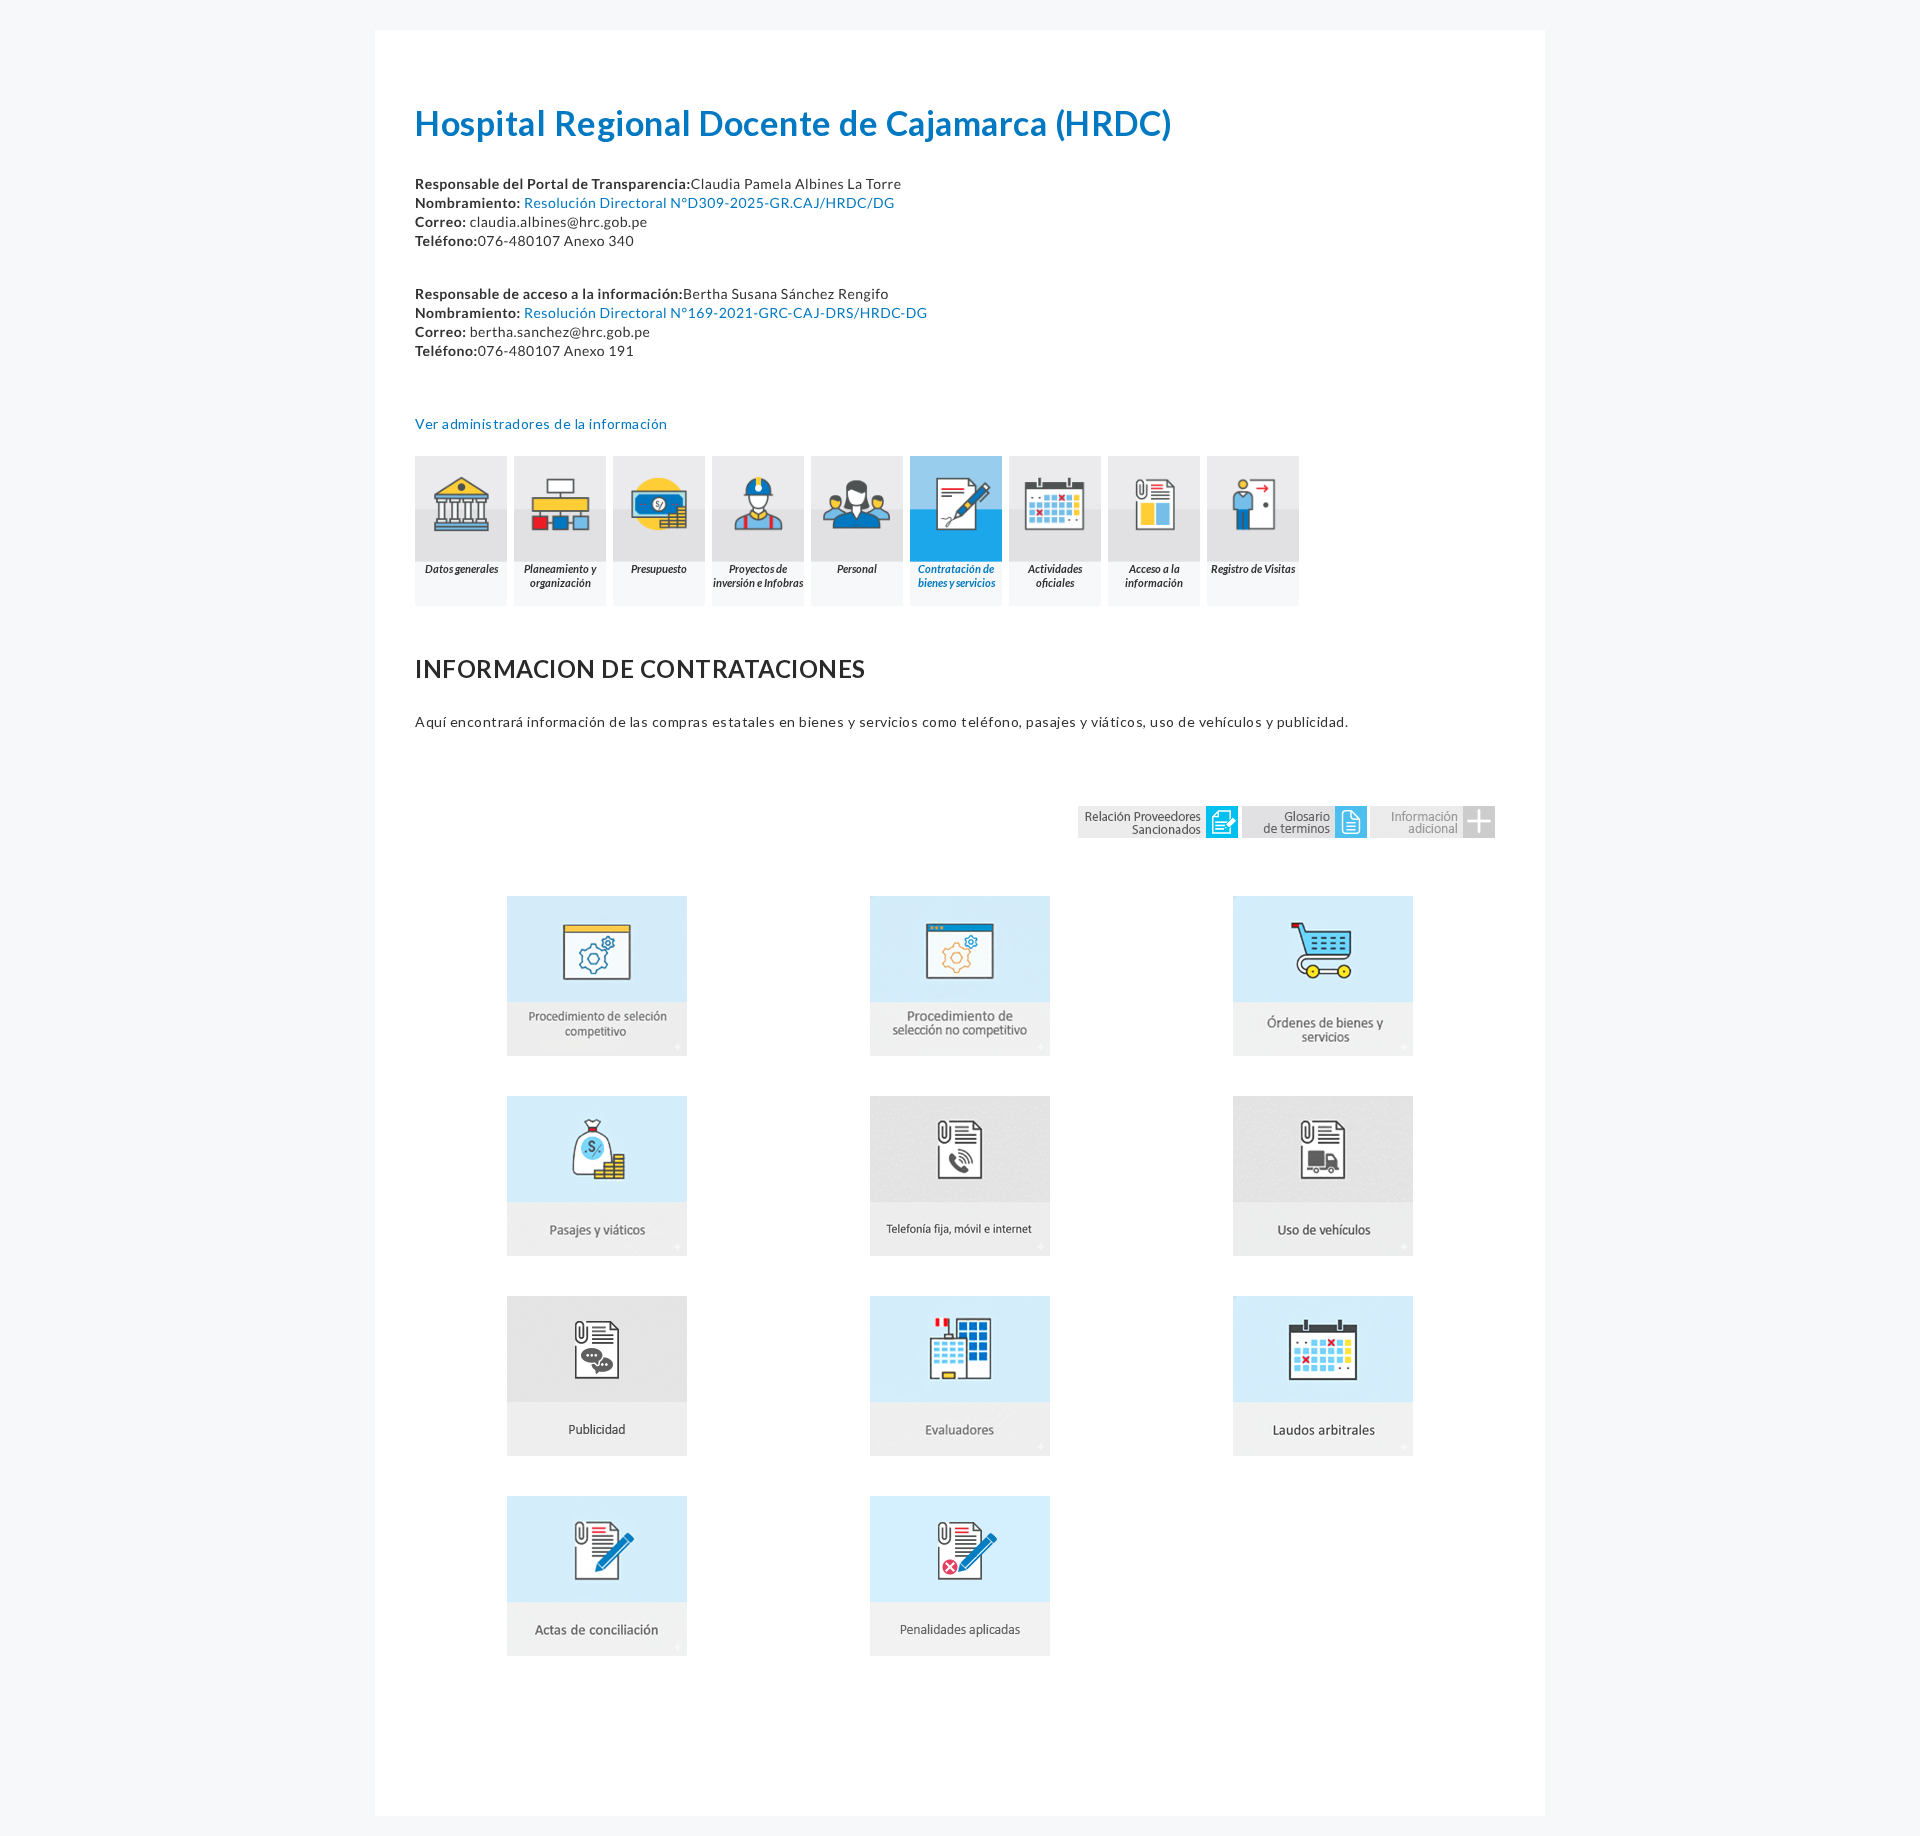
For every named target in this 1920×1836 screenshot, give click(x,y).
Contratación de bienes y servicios (956, 575)
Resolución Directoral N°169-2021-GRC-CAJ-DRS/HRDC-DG (726, 312)
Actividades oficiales (1055, 575)
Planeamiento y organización (560, 575)
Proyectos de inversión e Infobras (758, 575)
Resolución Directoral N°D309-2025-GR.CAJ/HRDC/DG (709, 202)
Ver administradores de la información (541, 423)
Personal (857, 568)
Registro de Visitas (1253, 568)
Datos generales (461, 568)
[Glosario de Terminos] (1304, 820)
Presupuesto (659, 568)
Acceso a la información (1154, 575)
